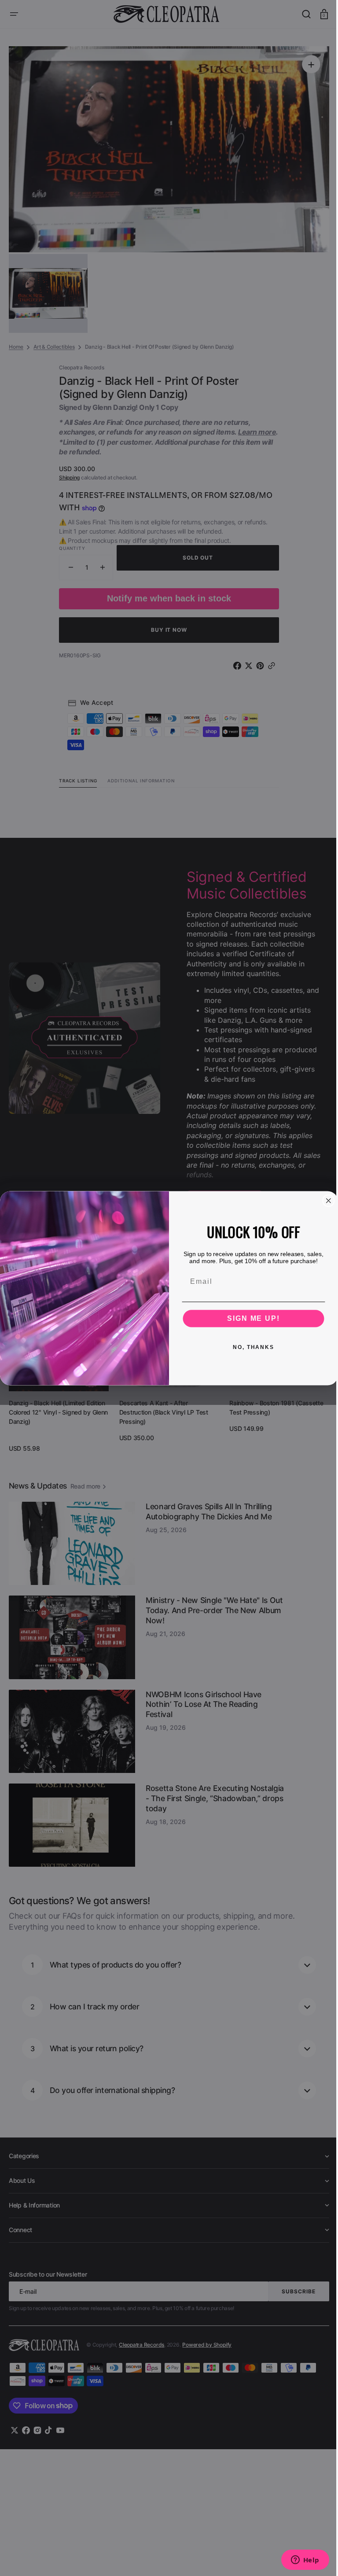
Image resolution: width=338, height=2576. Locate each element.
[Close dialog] (325, 1201)
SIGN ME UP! (250, 1318)
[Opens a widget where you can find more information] (298, 2561)
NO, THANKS (250, 1347)
